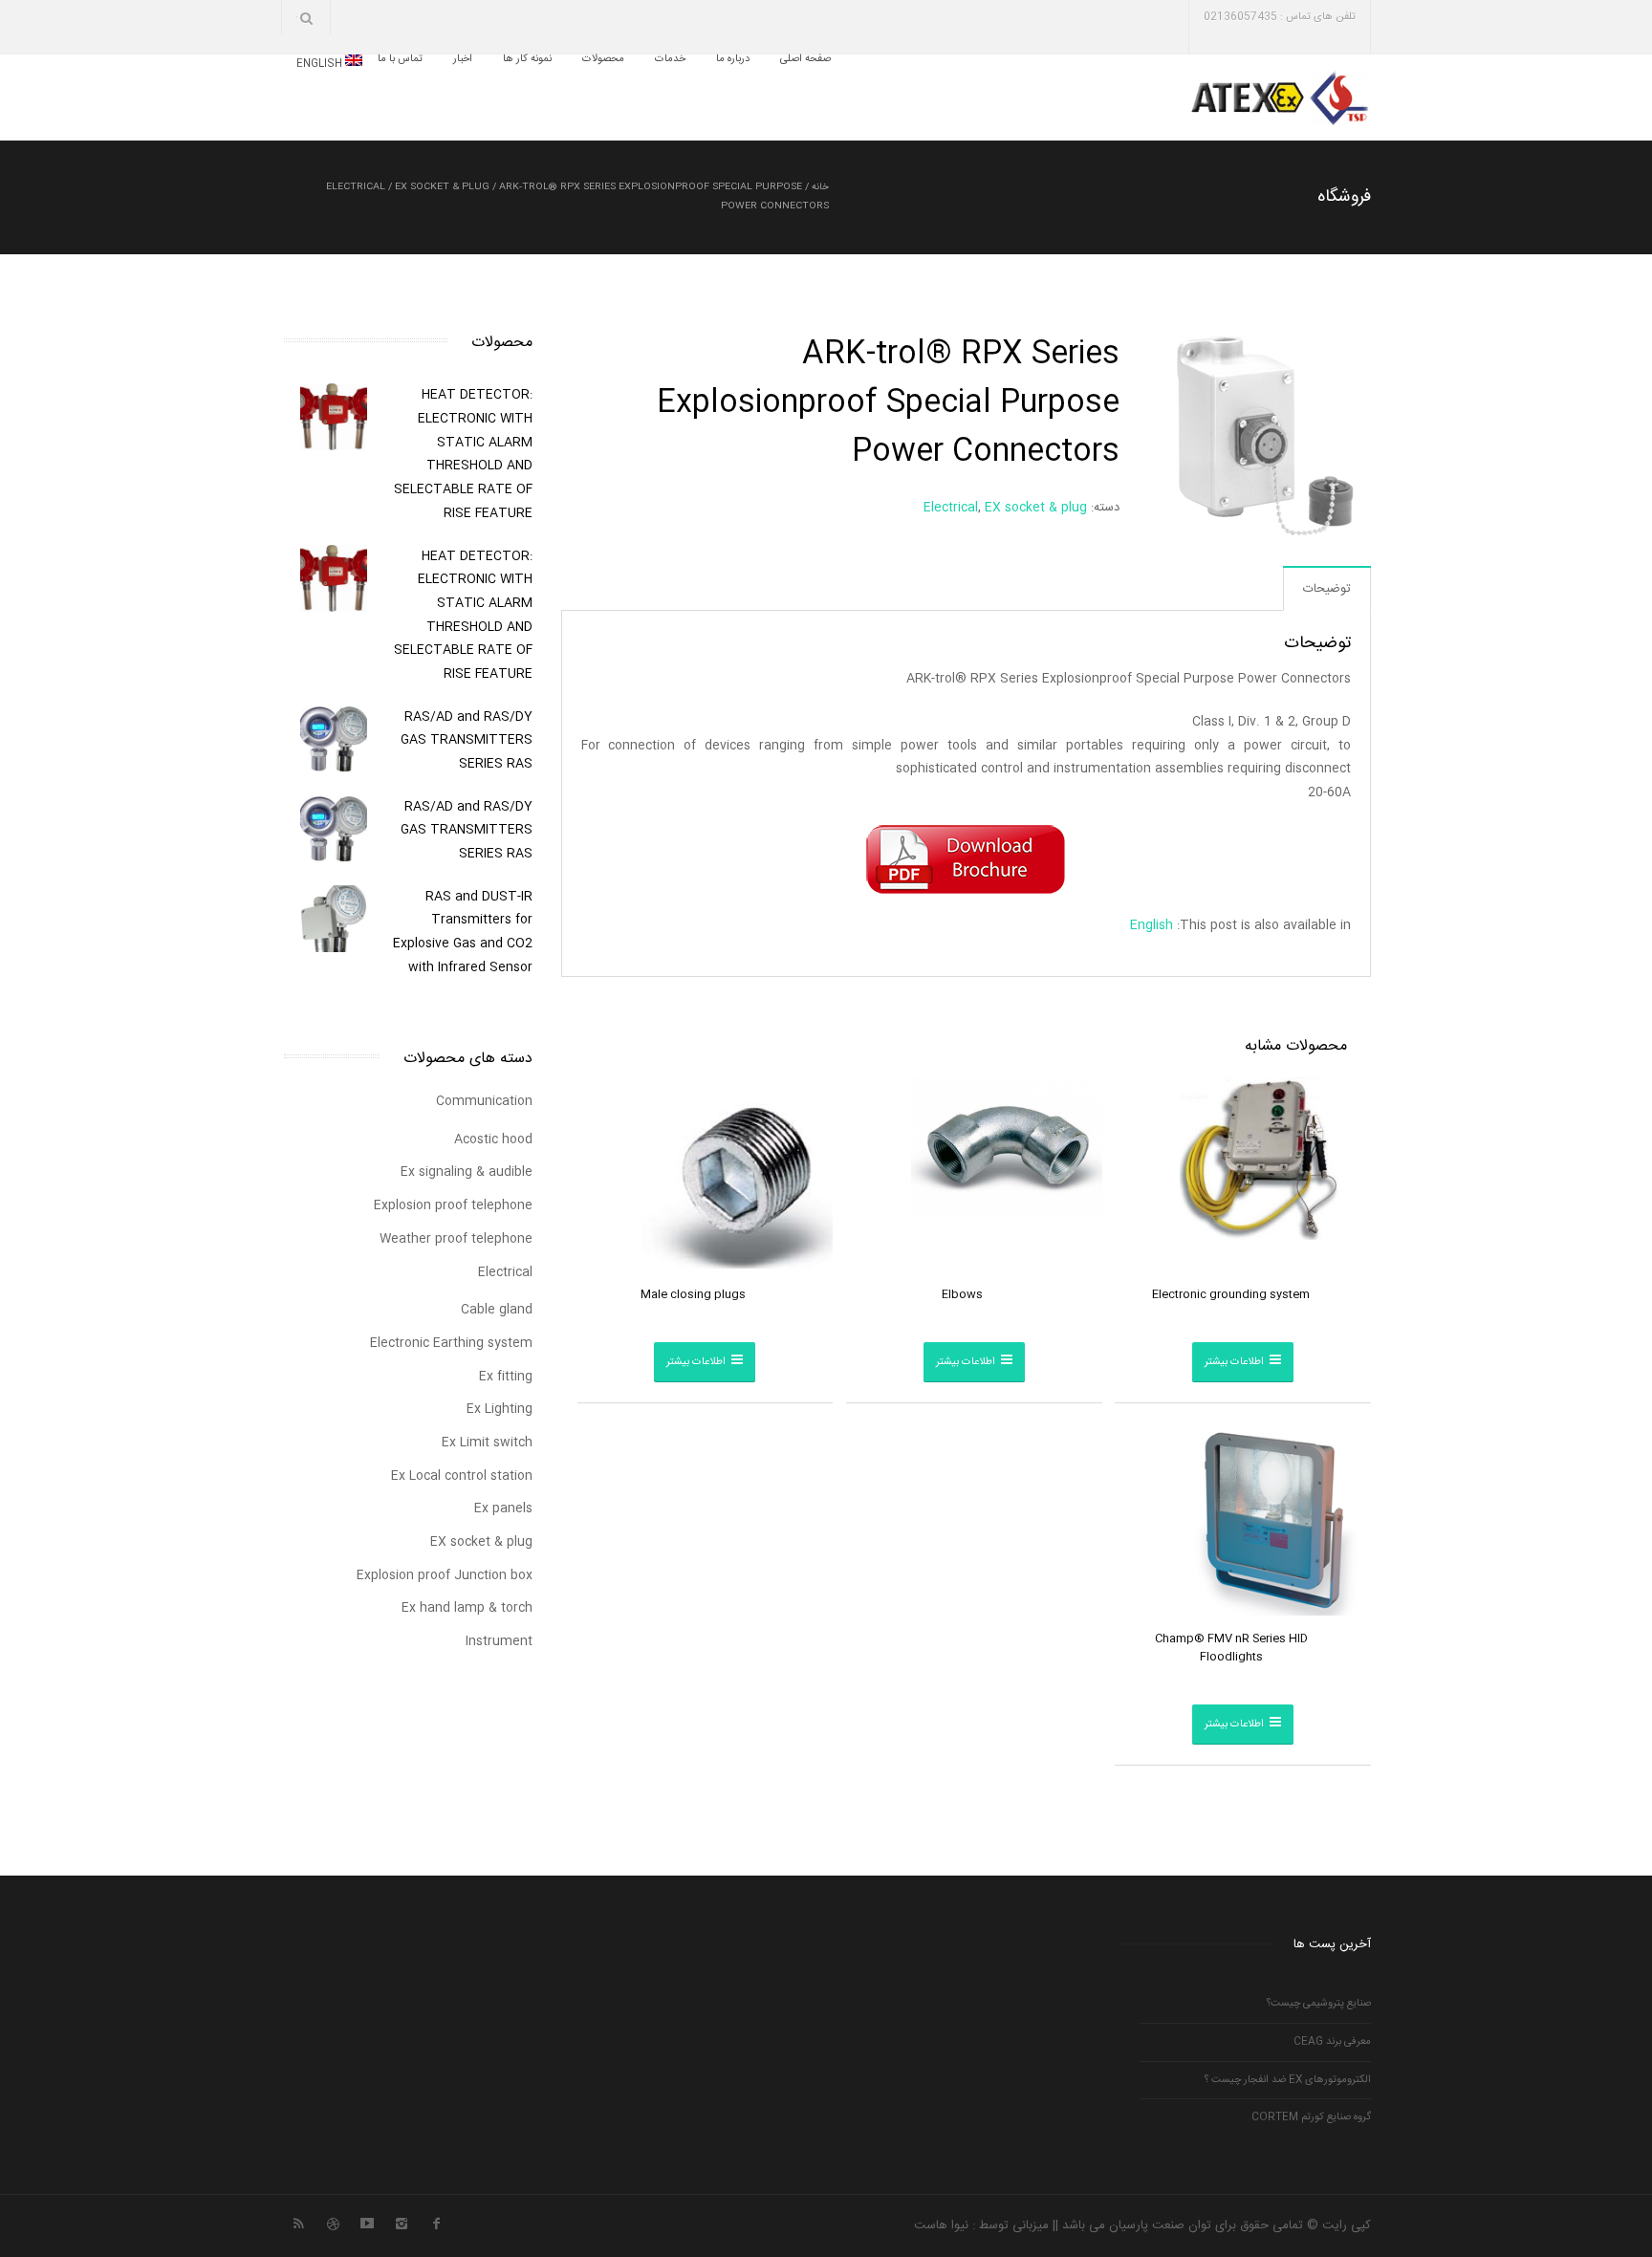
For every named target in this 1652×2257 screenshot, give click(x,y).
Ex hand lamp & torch (467, 1608)
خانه (820, 187)
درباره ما (733, 60)
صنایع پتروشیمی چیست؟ (1319, 2004)
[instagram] (402, 2222)
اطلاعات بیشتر (1234, 1362)
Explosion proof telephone (453, 1205)
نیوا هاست (941, 2225)
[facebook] (436, 2222)
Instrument (499, 1641)
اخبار (463, 60)
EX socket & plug (442, 187)
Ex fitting (506, 1377)
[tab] (1327, 589)
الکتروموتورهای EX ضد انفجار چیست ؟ (1288, 2080)
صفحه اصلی (805, 60)
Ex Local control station (462, 1476)
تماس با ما (400, 60)
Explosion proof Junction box (445, 1575)
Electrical (356, 187)
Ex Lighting (500, 1409)
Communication (484, 1101)
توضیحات (1327, 589)
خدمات (670, 60)
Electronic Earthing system (451, 1343)
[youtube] (367, 2222)
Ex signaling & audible (467, 1172)
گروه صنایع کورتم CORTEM (1311, 2117)
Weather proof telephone (456, 1239)
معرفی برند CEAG (1332, 2042)
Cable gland (497, 1310)
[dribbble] (333, 2222)
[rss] (298, 2222)
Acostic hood (493, 1139)
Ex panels (503, 1508)
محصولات (603, 60)
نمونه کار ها (527, 60)
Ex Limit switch (487, 1443)
